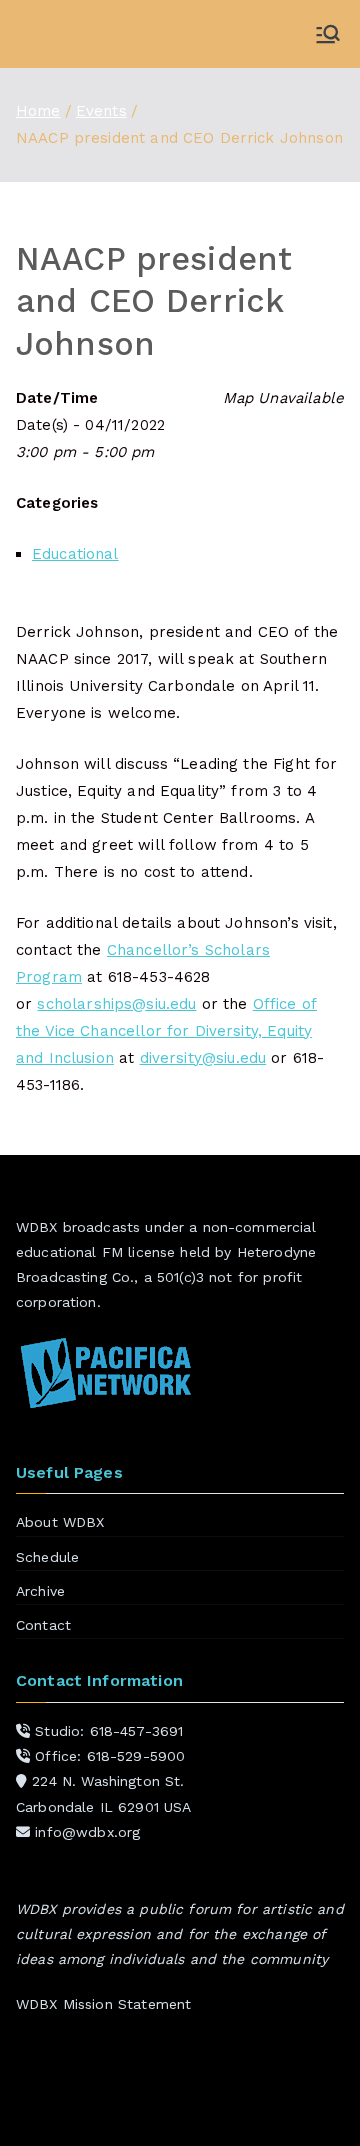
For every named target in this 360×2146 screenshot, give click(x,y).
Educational (75, 554)
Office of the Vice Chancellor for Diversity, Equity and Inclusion (166, 1031)
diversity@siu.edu (203, 1058)
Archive (40, 1591)
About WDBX (60, 1522)
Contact (43, 1625)
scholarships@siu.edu (116, 1004)
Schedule (47, 1557)
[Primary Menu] (328, 34)
